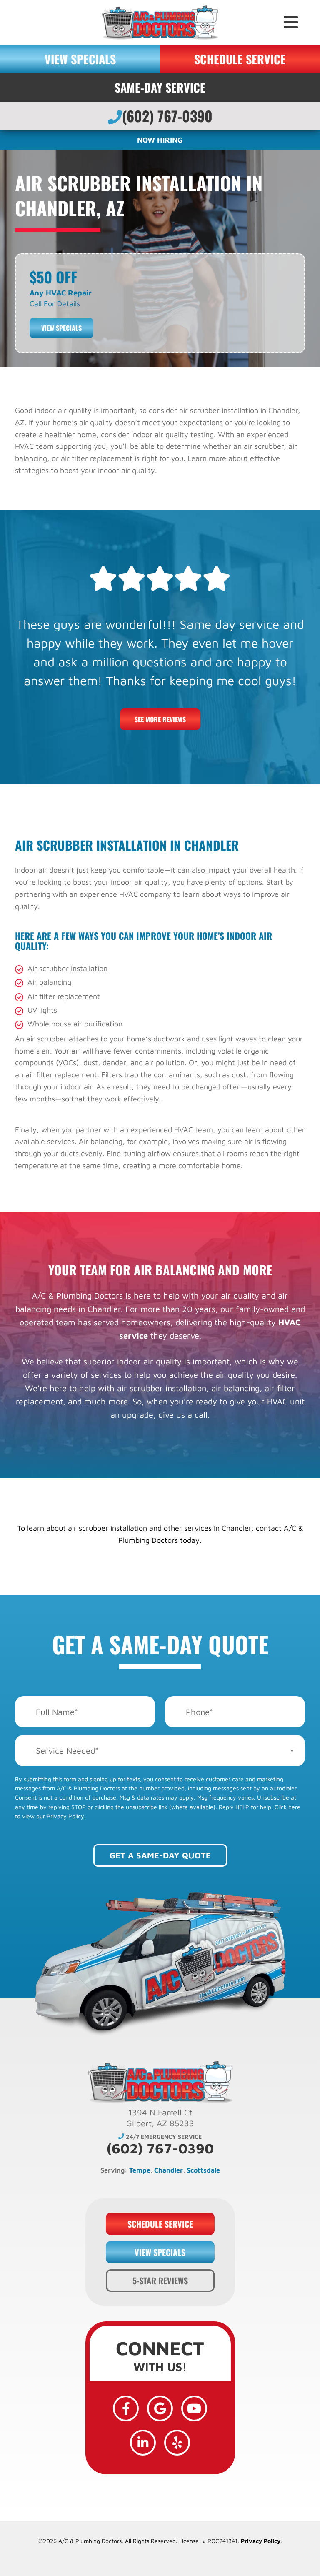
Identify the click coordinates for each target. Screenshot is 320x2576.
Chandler (169, 2170)
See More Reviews (160, 719)
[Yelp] (177, 2443)
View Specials (61, 328)
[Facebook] (126, 2408)
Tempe (140, 2170)
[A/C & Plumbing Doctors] (160, 21)
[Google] (160, 2408)
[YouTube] (194, 2408)
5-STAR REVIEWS (160, 2281)
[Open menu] (292, 23)
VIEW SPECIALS (80, 59)
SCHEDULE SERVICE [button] (240, 59)
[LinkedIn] (143, 2443)
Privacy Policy (65, 1816)
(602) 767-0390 (167, 116)
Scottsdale (203, 2170)
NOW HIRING (160, 140)
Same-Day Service (160, 87)
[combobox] (160, 1751)
